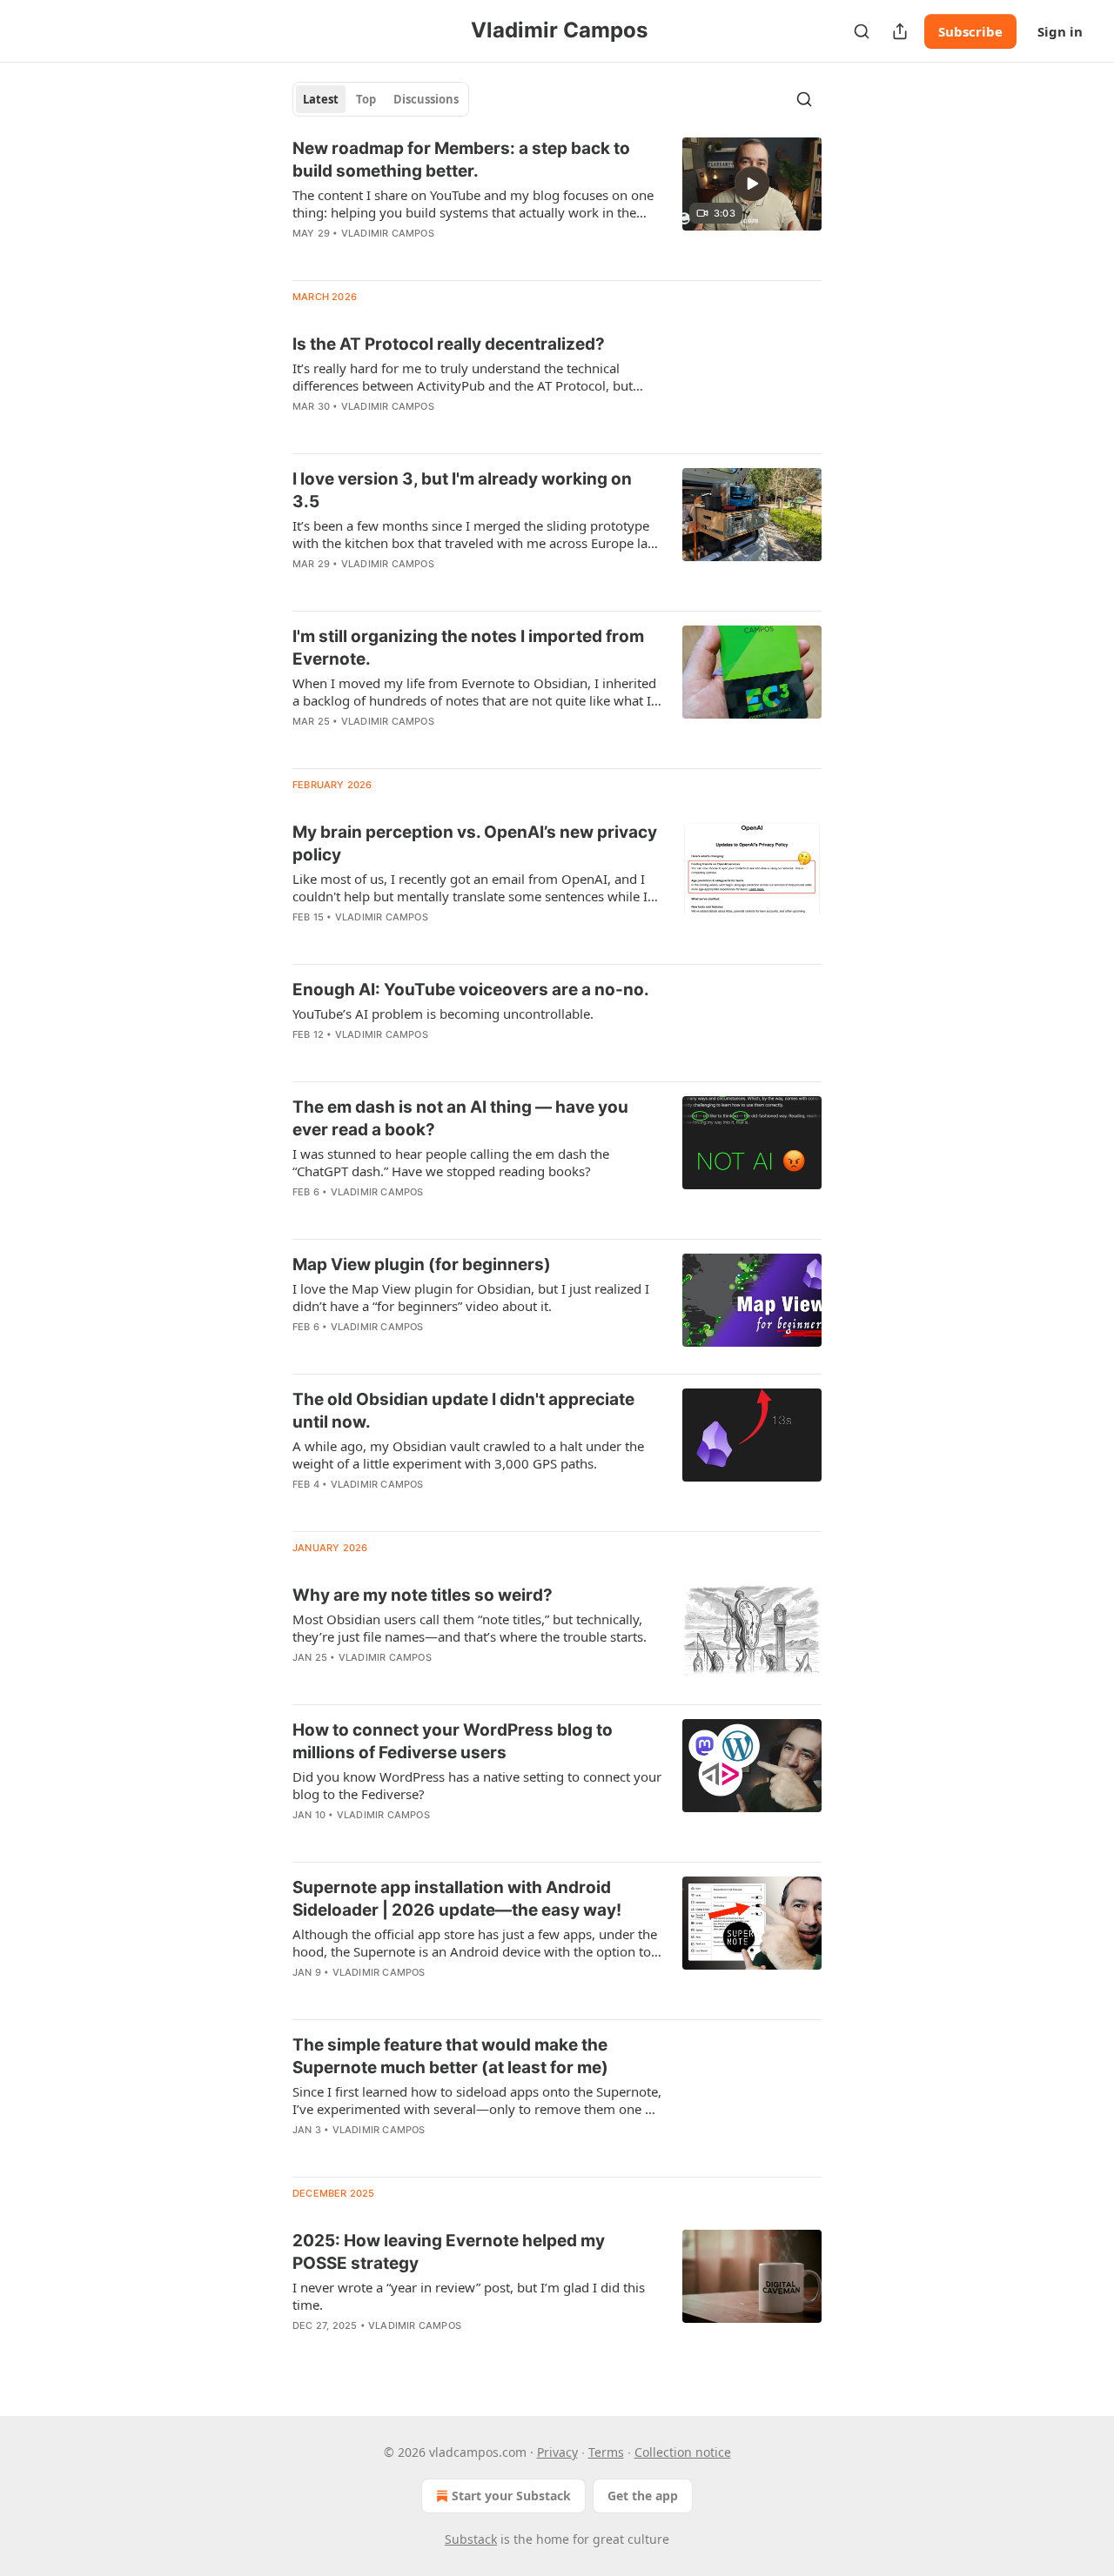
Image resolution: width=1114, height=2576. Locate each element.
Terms (606, 2452)
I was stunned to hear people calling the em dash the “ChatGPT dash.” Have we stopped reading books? (451, 1162)
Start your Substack (511, 2496)
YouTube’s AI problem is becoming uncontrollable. (443, 1014)
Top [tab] (366, 99)
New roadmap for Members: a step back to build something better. (461, 160)
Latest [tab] (321, 99)
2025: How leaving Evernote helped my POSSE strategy (449, 2252)
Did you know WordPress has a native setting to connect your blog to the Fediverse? (477, 1785)
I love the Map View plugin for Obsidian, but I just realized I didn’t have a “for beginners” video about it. (471, 1297)
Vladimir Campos (388, 233)
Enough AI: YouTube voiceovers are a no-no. (471, 990)
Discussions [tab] (426, 99)
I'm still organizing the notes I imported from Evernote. (468, 648)
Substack (471, 2539)
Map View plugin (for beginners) (422, 1265)
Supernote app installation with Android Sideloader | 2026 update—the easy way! (457, 1899)
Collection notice (683, 2452)
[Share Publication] (900, 31)
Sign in (1060, 31)
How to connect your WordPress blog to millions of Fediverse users (453, 1741)
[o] (752, 184)
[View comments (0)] (426, 256)
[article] (557, 202)
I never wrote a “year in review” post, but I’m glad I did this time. (469, 2296)
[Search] (862, 31)
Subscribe (970, 31)
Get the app (643, 2496)
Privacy (557, 2452)
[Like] (304, 429)
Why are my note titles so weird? (423, 1595)
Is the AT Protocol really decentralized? (449, 344)
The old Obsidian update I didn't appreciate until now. (463, 1411)
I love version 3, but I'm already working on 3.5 (462, 490)
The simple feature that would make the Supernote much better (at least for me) (450, 2056)
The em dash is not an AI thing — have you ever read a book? (460, 1118)
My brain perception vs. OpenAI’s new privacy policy (475, 843)
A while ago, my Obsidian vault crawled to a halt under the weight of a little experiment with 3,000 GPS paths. (468, 1455)
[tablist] (381, 99)
